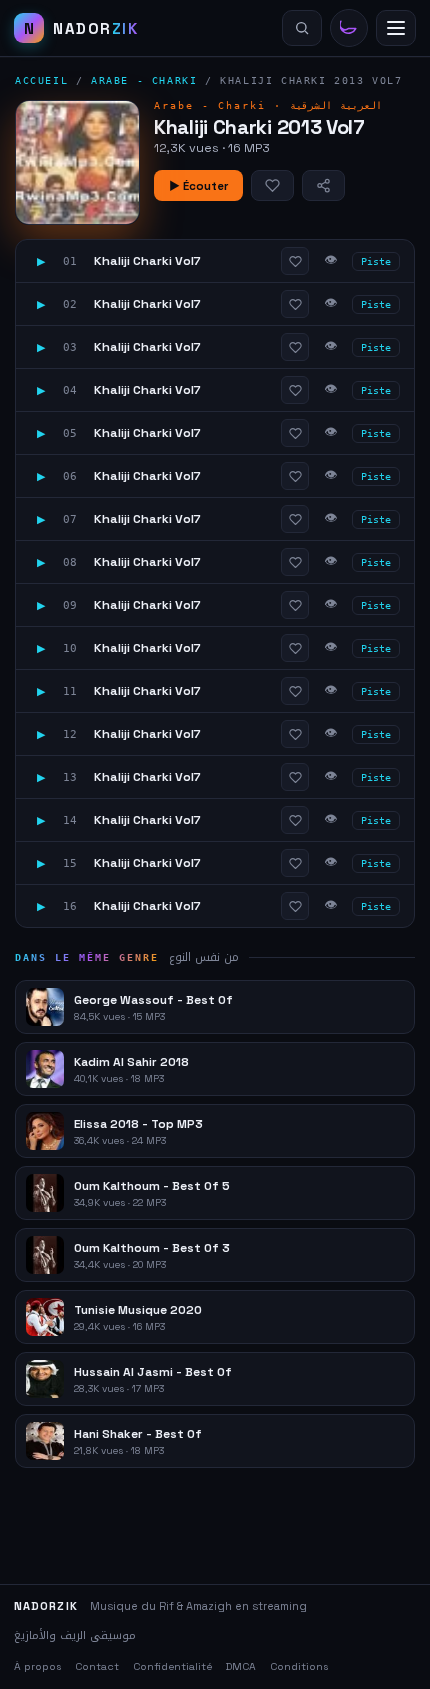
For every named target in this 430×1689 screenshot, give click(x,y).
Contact (97, 1666)
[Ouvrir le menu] (396, 28)
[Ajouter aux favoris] (272, 185)
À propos (37, 1666)
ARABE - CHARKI (144, 80)
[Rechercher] (302, 28)
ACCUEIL (41, 80)
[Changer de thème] (349, 28)
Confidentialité (172, 1666)
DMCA (241, 1666)
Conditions (299, 1666)
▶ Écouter (198, 186)
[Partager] (323, 185)
